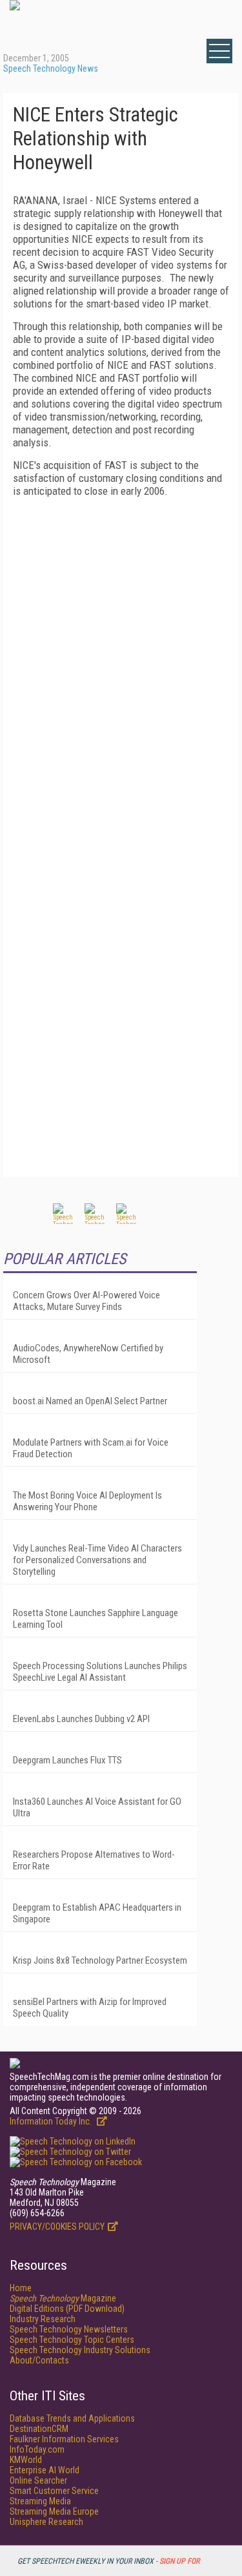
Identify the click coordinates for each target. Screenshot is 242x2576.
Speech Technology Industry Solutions (80, 2350)
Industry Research (43, 2319)
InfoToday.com (37, 2449)
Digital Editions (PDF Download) (67, 2309)
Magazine (63, 2298)
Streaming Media (40, 2501)
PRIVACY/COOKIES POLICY (57, 2227)
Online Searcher (38, 2480)
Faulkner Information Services (64, 2439)
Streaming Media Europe (54, 2511)
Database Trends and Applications (72, 2418)
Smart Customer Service (54, 2491)
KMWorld (26, 2460)
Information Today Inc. (52, 2121)
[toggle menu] (219, 51)
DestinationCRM (39, 2429)
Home (21, 2288)
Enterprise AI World (45, 2470)
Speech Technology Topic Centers (72, 2340)
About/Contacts (39, 2360)
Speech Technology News (51, 68)
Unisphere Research (46, 2522)
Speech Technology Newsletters (69, 2329)
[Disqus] (121, 669)
